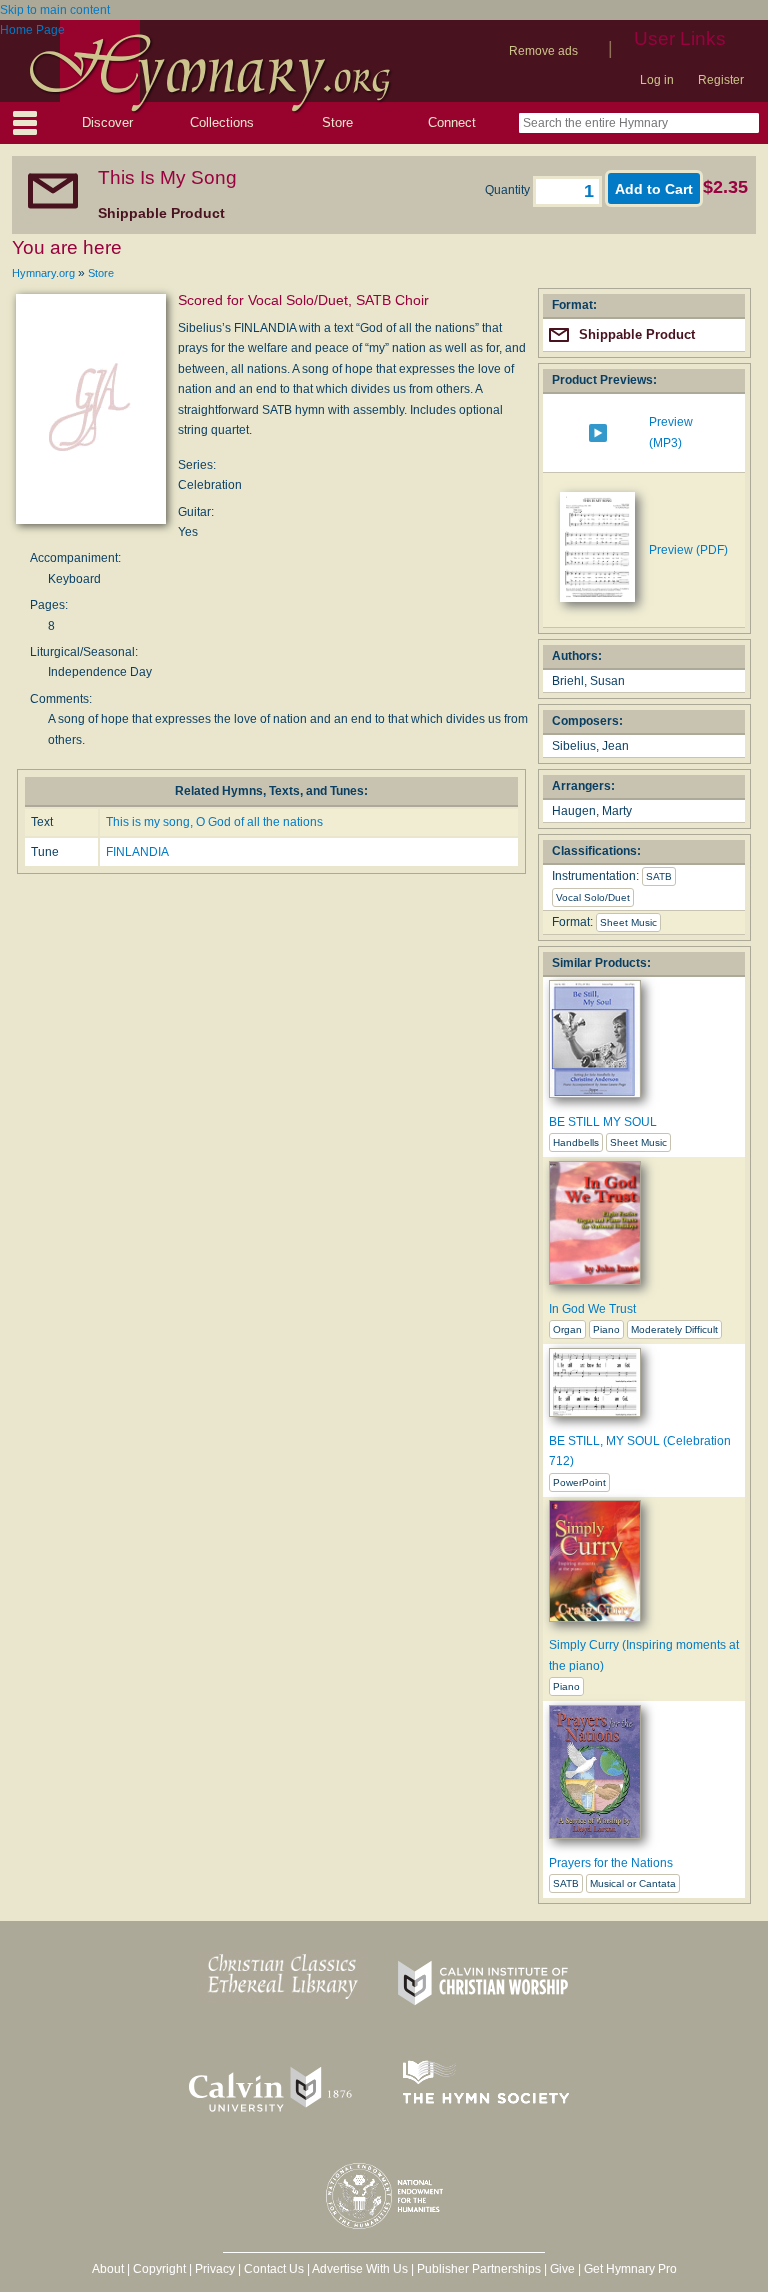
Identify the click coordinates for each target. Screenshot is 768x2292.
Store (337, 122)
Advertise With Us (360, 2269)
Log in (657, 80)
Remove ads (543, 51)
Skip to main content (55, 10)
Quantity (509, 190)
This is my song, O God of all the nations (214, 822)
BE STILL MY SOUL (603, 1122)
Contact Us (274, 2269)
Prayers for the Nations (611, 1863)
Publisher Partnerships (479, 2269)
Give (562, 2269)
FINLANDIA (137, 852)
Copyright (159, 2269)
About (108, 2269)
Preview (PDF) (688, 550)
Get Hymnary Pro (630, 2269)
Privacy (215, 2269)
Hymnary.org (43, 273)
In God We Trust (592, 1309)
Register (721, 80)
